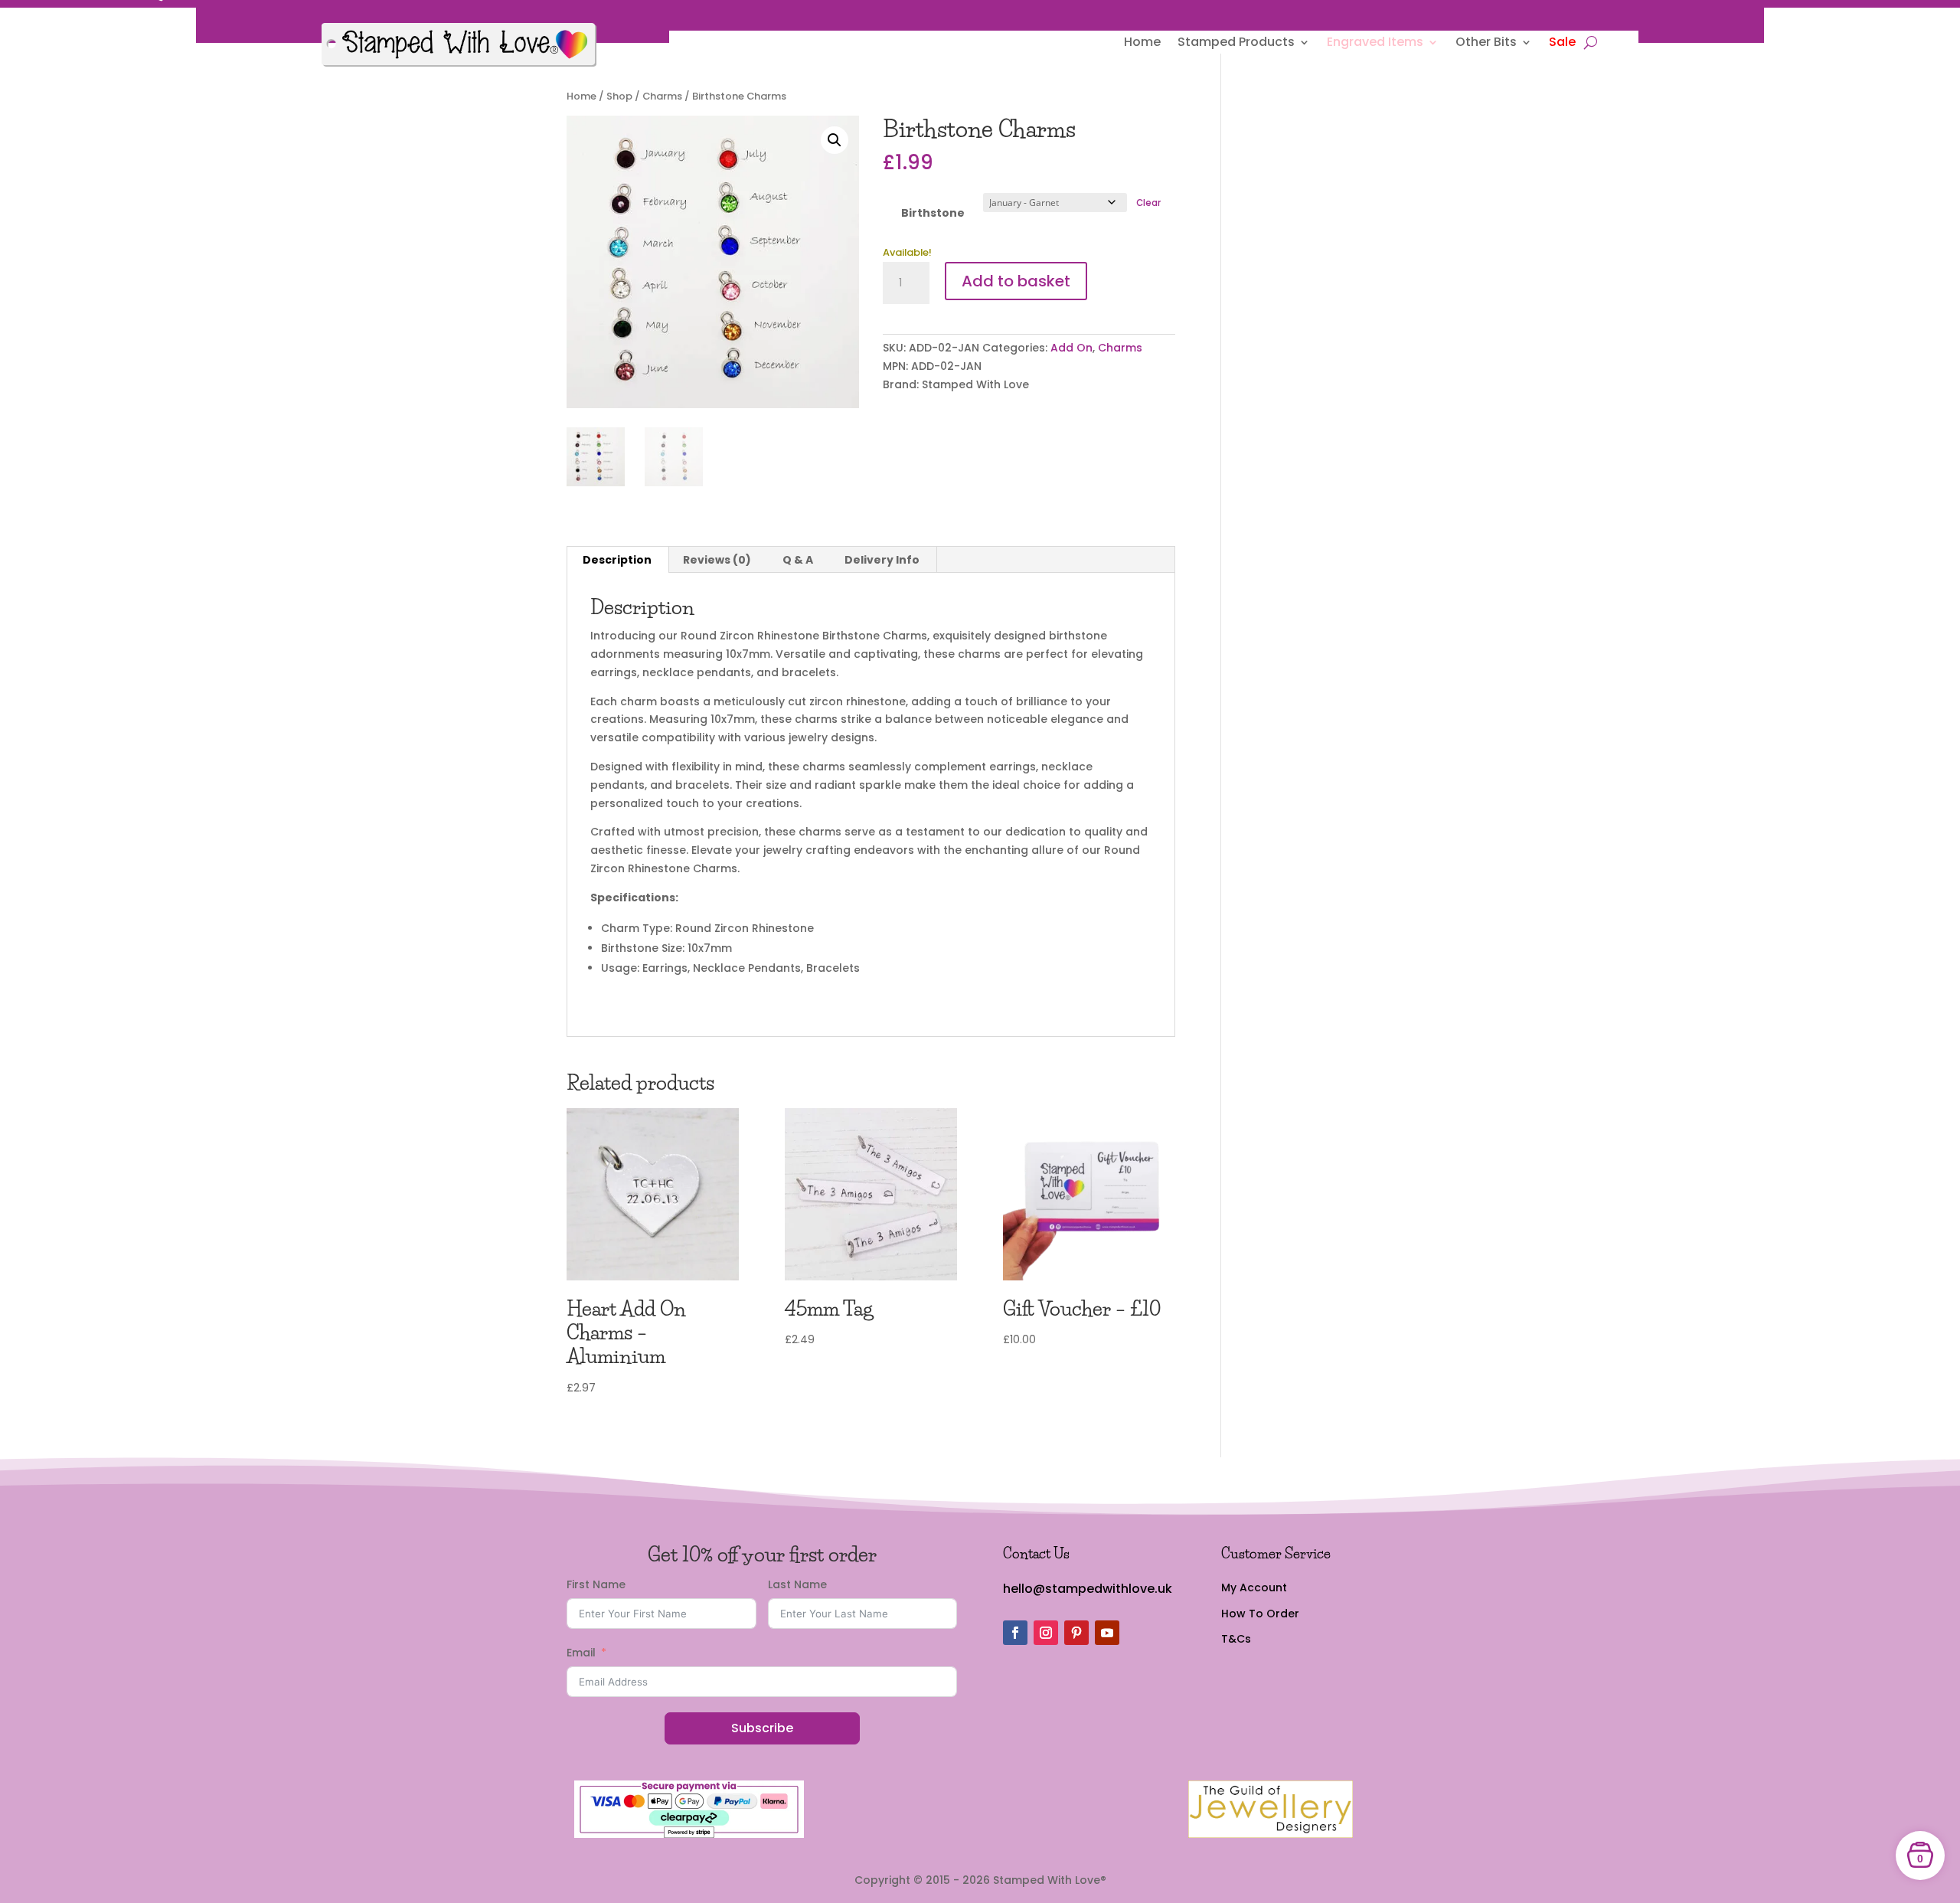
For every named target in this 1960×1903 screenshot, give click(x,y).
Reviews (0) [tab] (717, 560)
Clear (1148, 203)
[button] (835, 140)
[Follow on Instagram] (1046, 1633)
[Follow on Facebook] (1015, 1633)
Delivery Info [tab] (882, 560)
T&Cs (1236, 1639)
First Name (596, 1584)
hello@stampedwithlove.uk (1088, 1589)
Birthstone (933, 213)
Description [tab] (617, 560)
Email (581, 1653)
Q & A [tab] (798, 560)
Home (1142, 44)
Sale (1562, 44)
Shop (619, 96)
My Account (1254, 1587)
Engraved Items (1375, 44)
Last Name (797, 1584)
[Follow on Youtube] (1107, 1633)
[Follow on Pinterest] (1076, 1633)
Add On (1071, 348)
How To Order (1260, 1614)
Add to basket (1016, 281)
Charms (662, 96)
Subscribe (762, 1728)
